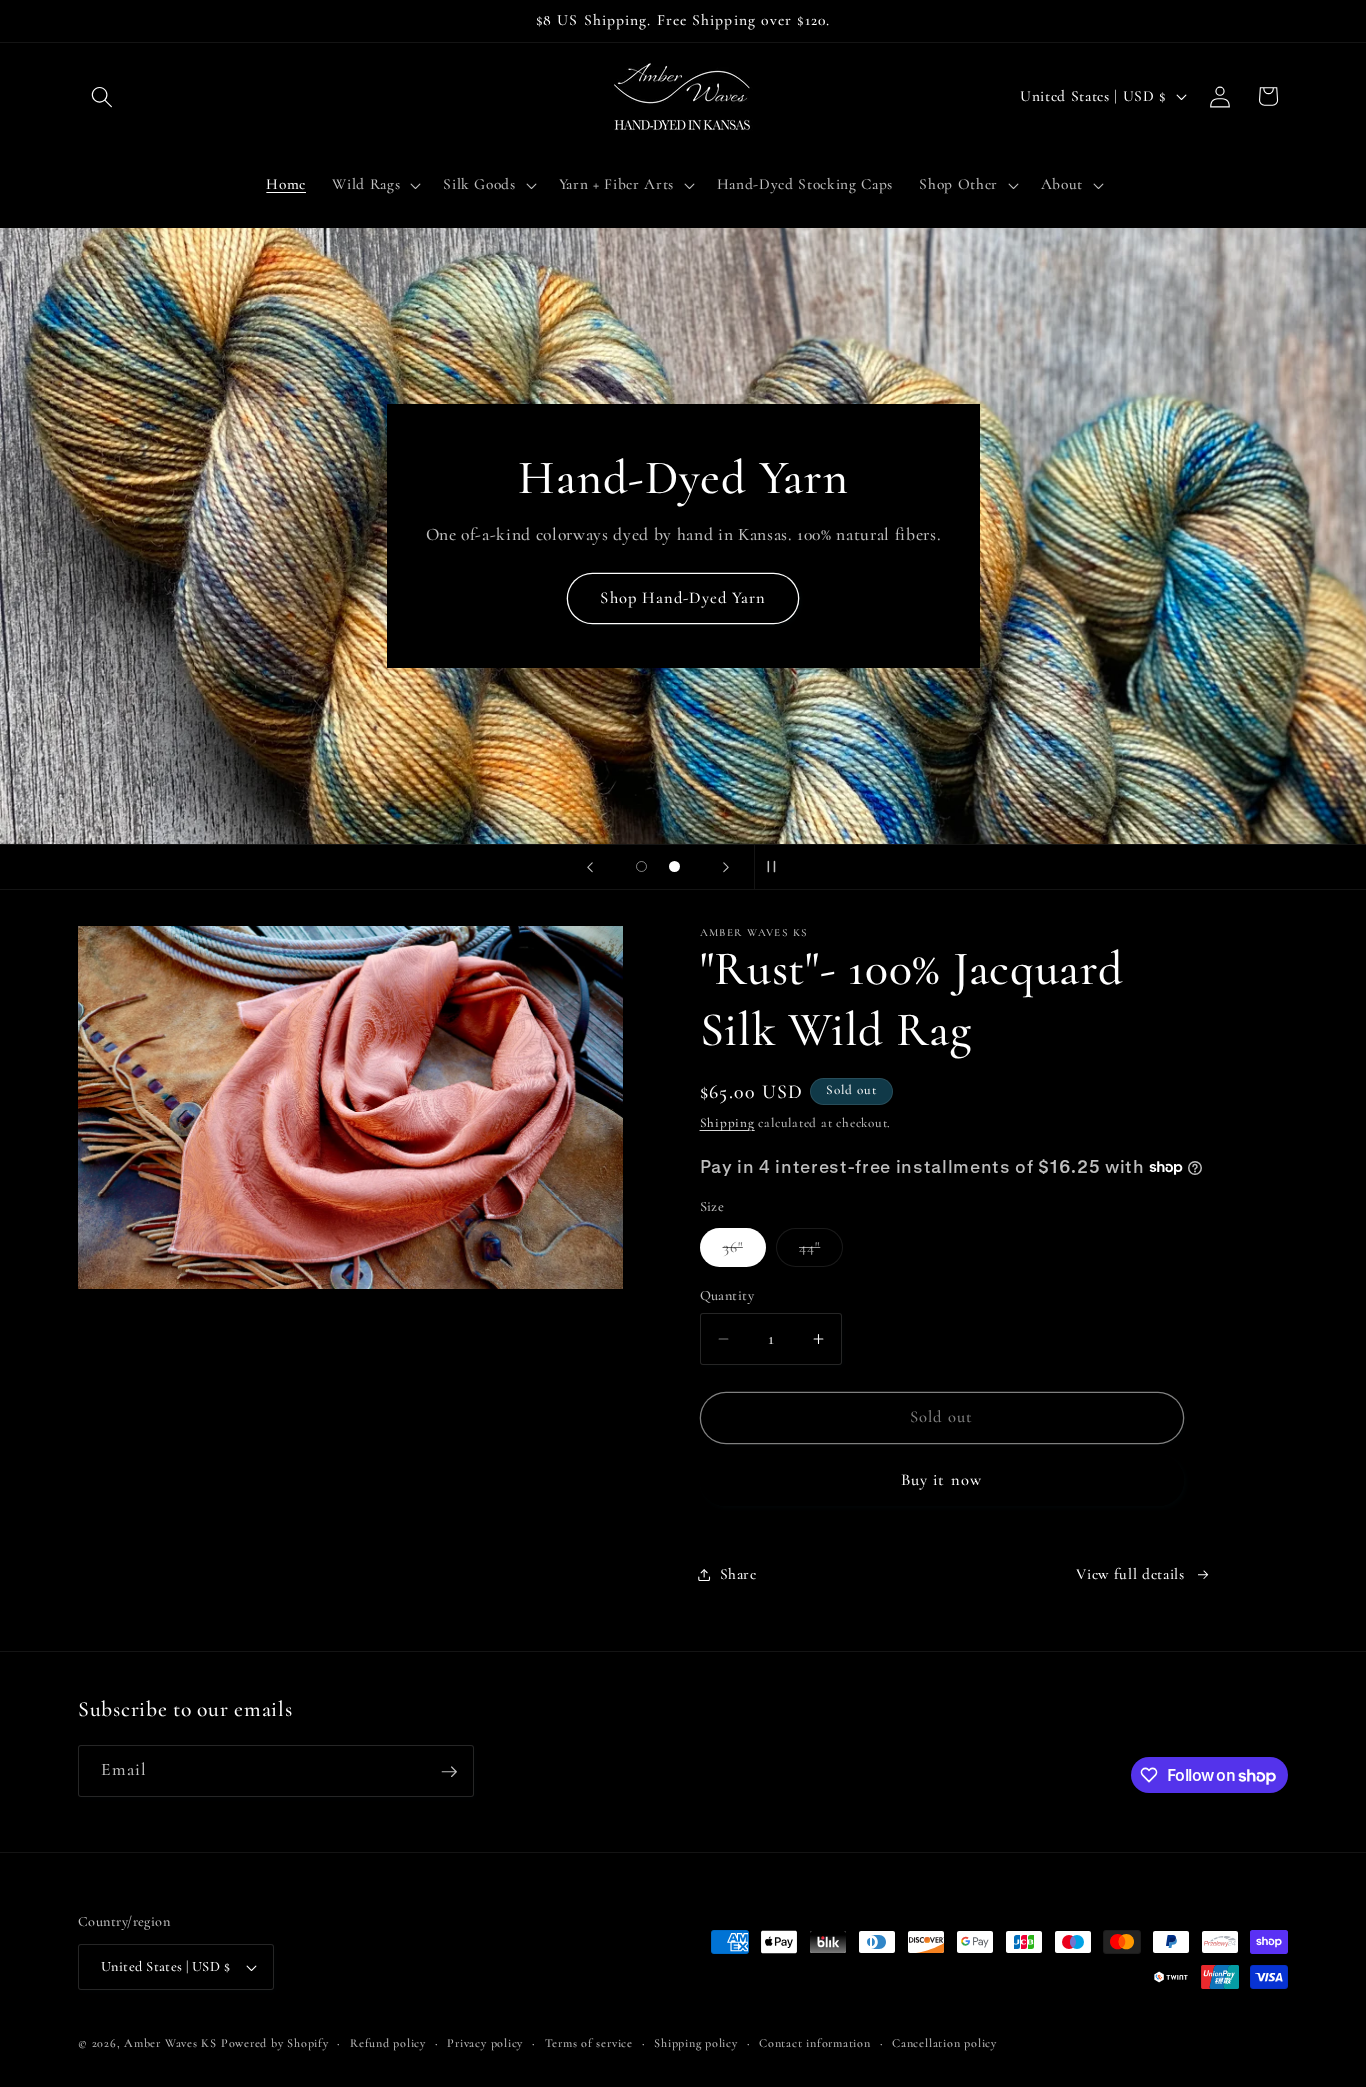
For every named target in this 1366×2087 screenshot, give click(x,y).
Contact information (815, 2043)
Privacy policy (485, 2043)
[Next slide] (726, 867)
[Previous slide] (590, 867)
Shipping (727, 1123)
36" (744, 1252)
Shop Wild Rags (683, 628)
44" (821, 1252)
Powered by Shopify (275, 2043)
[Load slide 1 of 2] (641, 866)
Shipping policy (696, 2043)
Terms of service (589, 2043)
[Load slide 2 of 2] (674, 866)
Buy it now (941, 1480)
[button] (102, 96)
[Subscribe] (449, 1772)
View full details (1130, 1574)
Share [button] (738, 1574)
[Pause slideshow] (776, 867)
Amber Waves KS (170, 2043)
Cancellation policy (944, 2043)
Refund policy (388, 2043)
